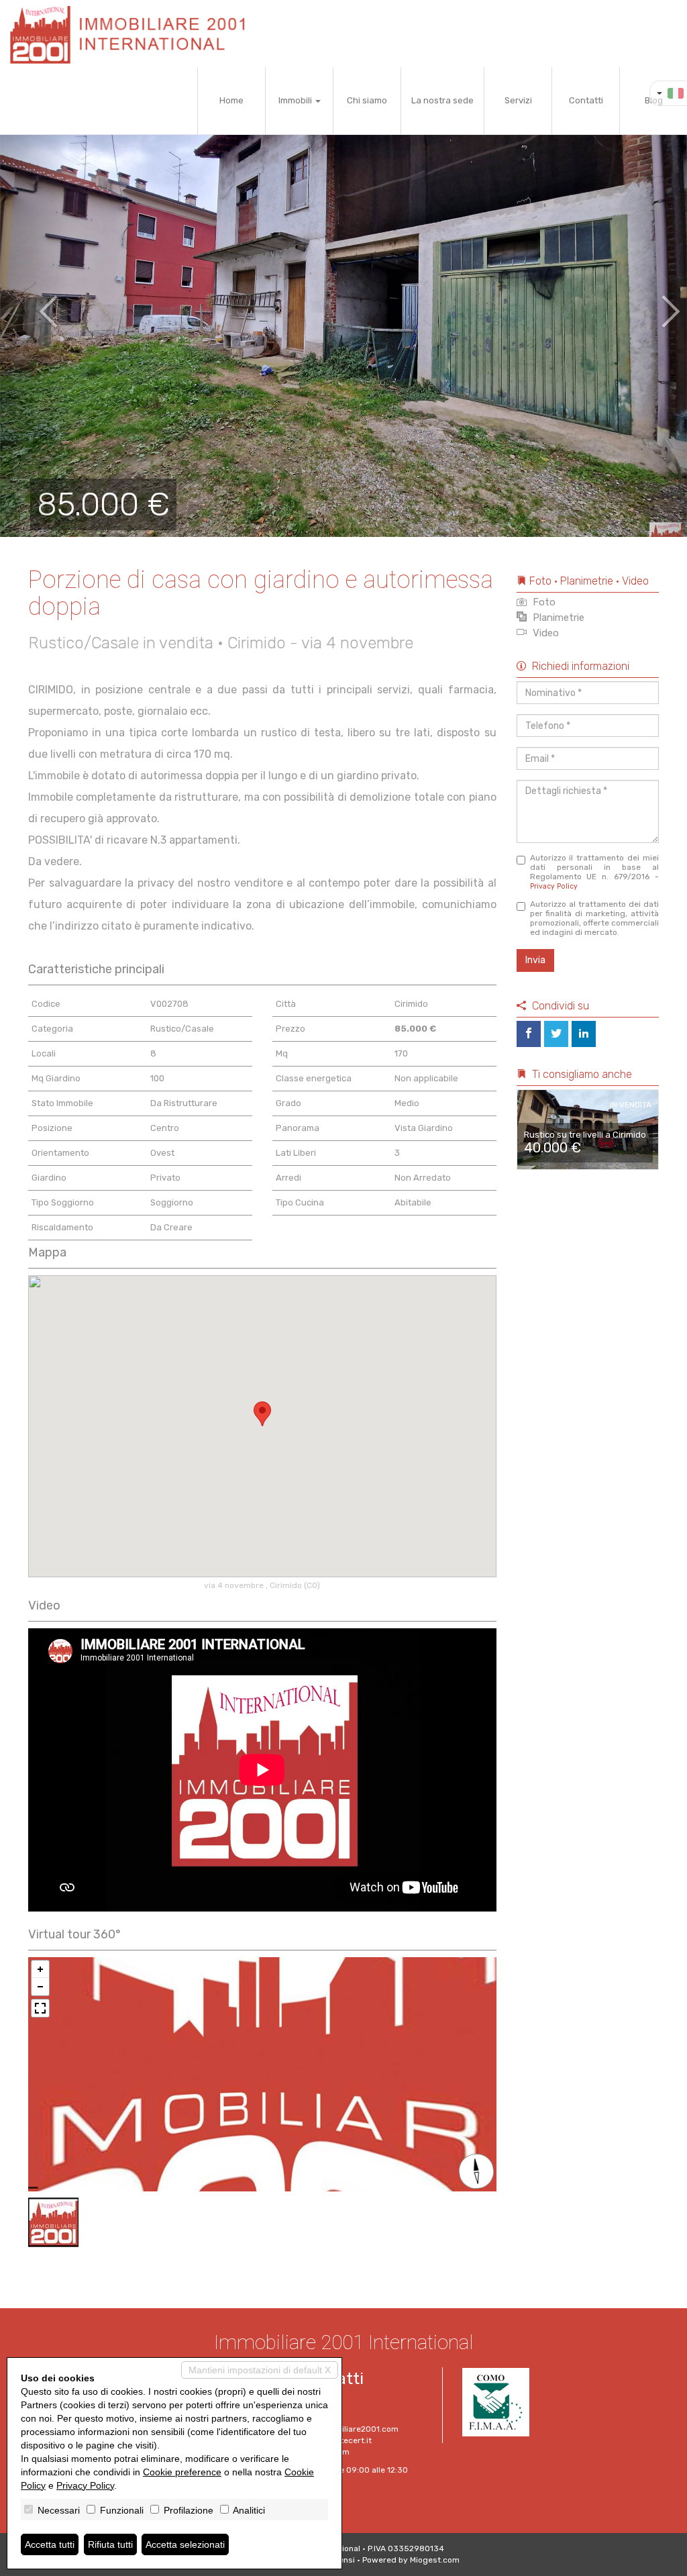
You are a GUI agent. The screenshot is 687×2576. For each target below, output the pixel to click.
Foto (543, 602)
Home (231, 100)
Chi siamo (367, 100)
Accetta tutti (50, 2544)
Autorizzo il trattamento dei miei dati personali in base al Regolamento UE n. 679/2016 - (595, 872)
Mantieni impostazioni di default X (260, 2370)
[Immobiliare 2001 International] (133, 34)
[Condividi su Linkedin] (584, 1034)
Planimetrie (557, 617)
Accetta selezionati (185, 2544)
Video (544, 633)
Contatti (586, 100)
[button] (34, 302)
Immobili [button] (296, 100)
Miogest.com (435, 2560)
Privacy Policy (554, 886)
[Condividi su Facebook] (529, 1034)
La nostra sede (442, 100)
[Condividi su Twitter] (556, 1034)
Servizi (518, 100)
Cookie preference (182, 2472)
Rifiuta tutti (110, 2544)
